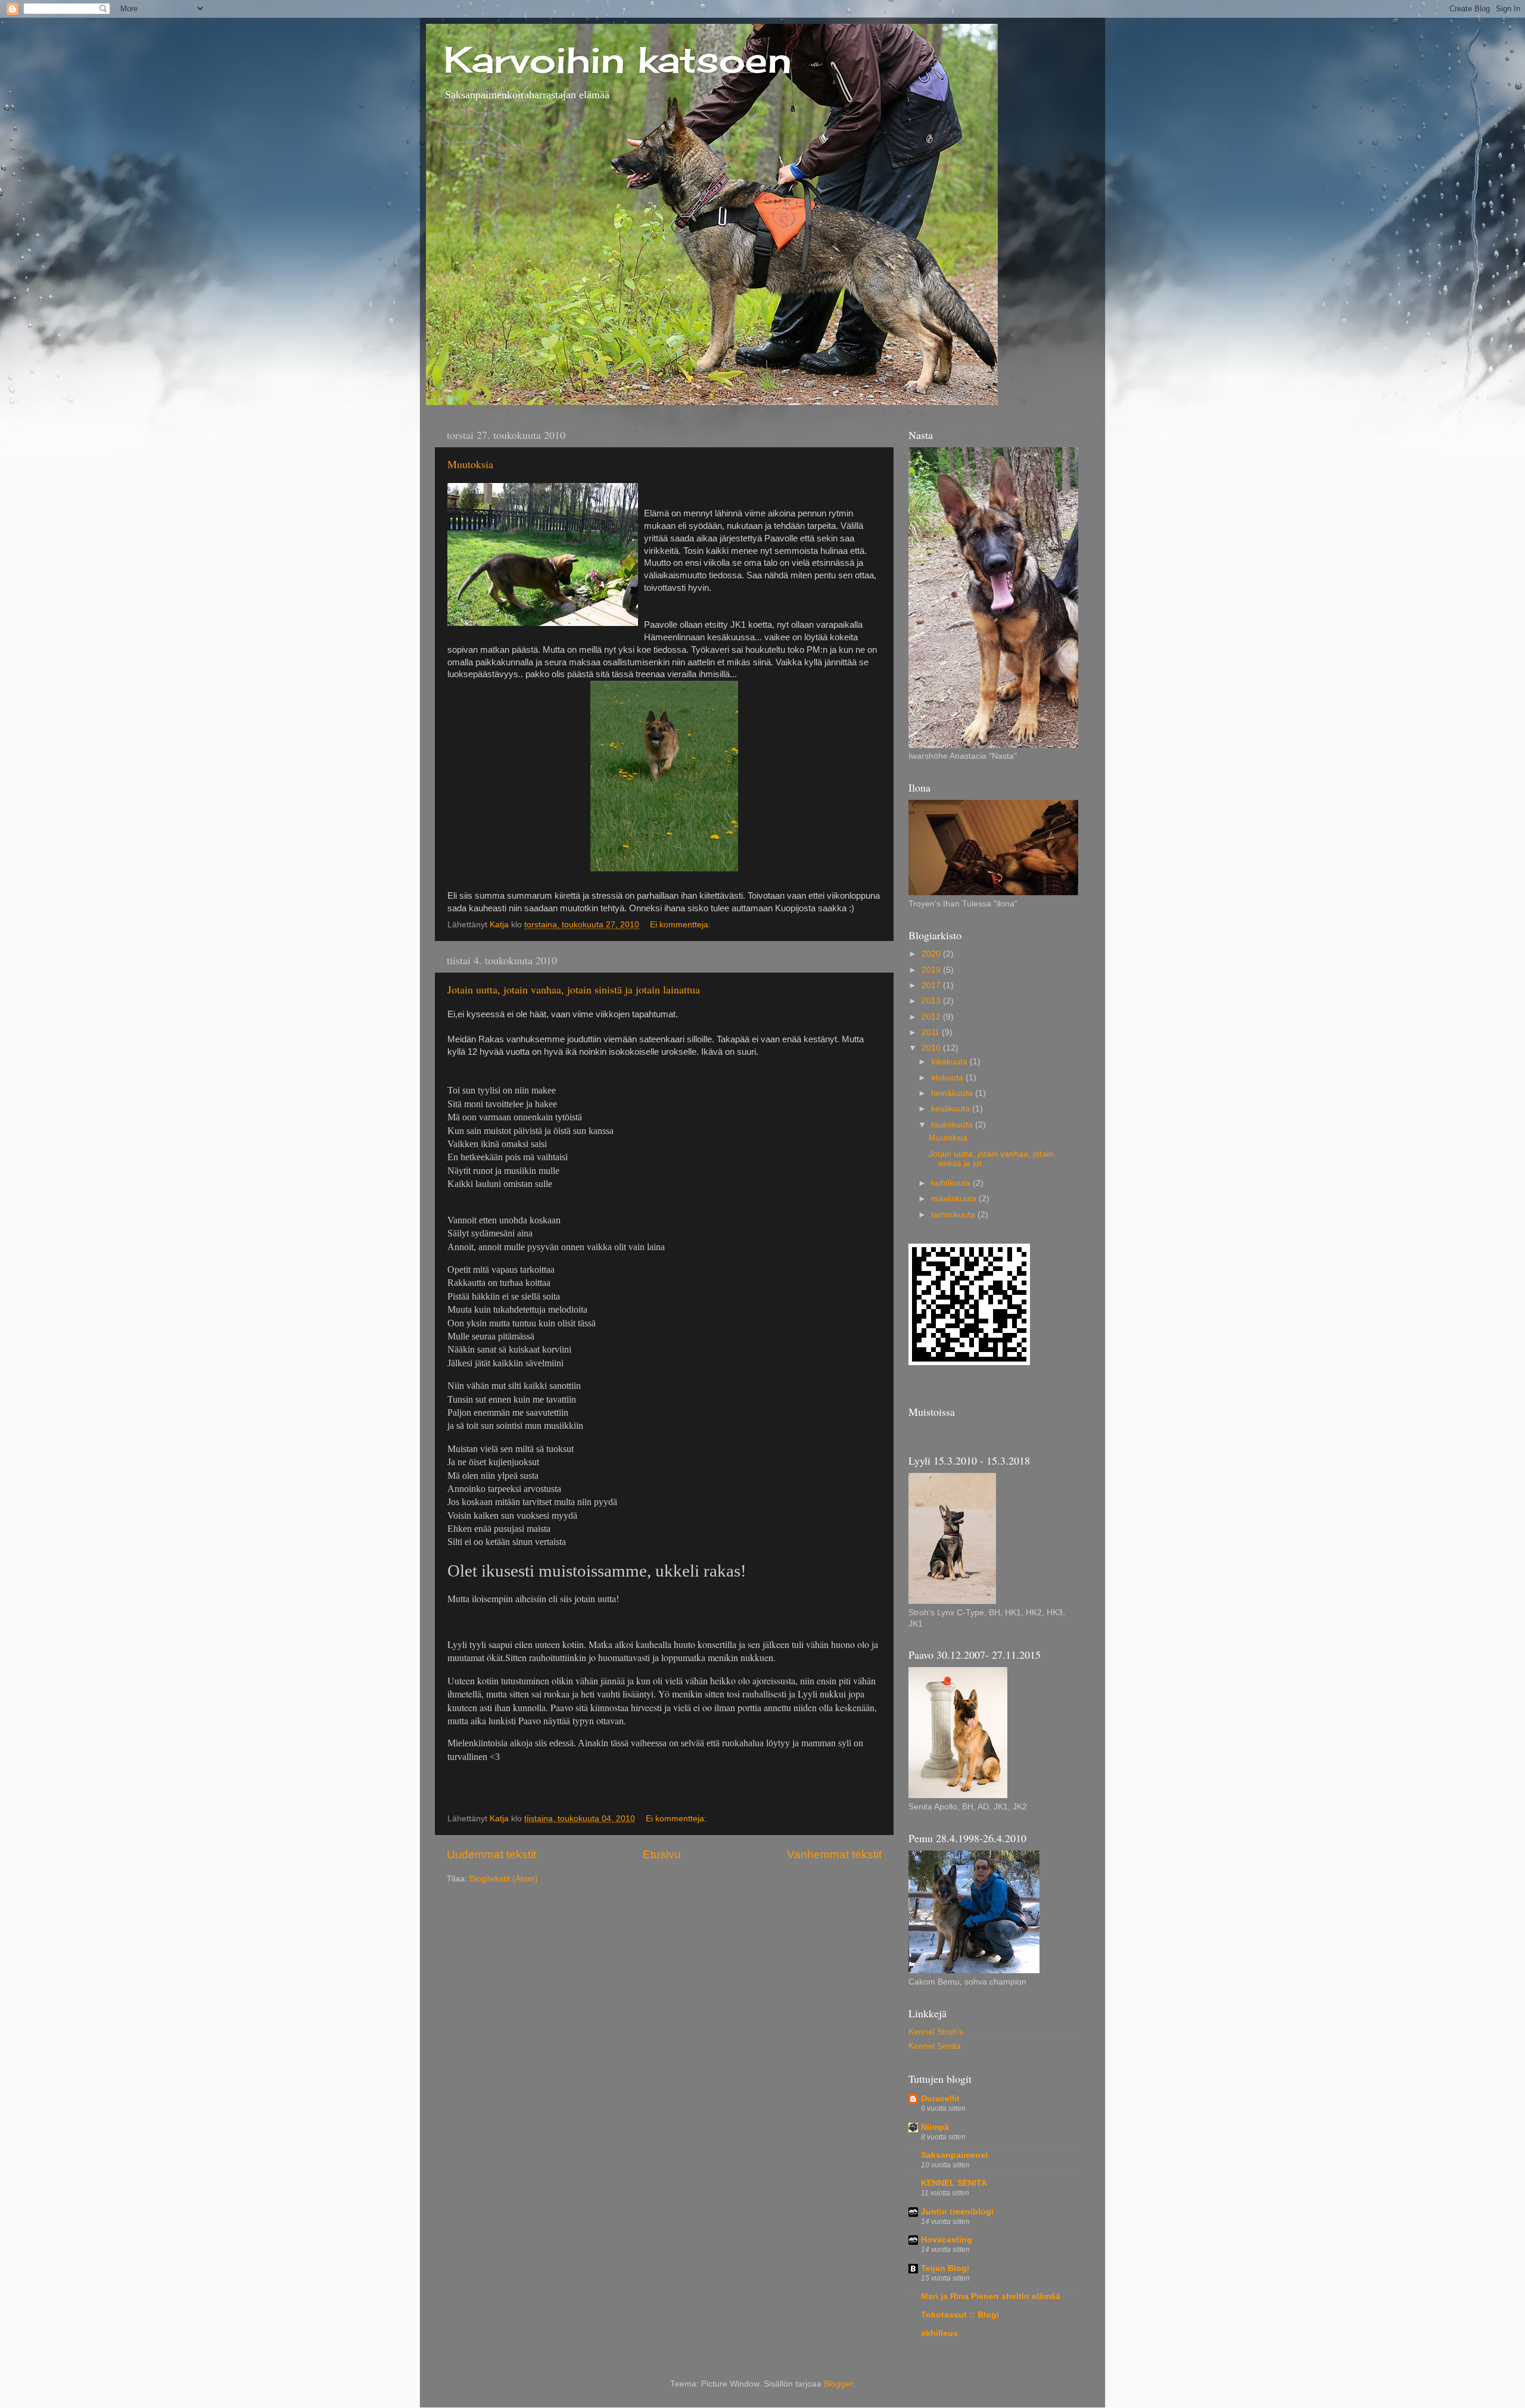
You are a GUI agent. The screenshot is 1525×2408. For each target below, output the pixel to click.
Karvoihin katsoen (618, 59)
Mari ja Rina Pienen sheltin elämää (991, 2296)
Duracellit (940, 2099)
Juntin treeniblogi (957, 2212)
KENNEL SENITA (954, 2183)
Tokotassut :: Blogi (960, 2315)
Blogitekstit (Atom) (504, 1879)
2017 (932, 985)
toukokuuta (953, 1125)
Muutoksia (470, 464)
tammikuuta (954, 1215)
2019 (932, 970)
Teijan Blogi (945, 2268)
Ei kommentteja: (681, 925)
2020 (932, 954)
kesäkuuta (952, 1109)
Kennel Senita (935, 2046)
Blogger (838, 2384)
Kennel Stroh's (936, 2032)
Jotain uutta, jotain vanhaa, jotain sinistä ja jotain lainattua (574, 989)
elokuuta (948, 1078)
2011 (932, 1032)
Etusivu (662, 1854)
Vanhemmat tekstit (834, 1854)
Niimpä (935, 2127)
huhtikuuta (952, 1183)
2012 (932, 1017)
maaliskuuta (955, 1199)
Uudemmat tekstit (491, 1854)
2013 (932, 1001)
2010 (932, 1048)
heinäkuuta (953, 1093)
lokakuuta (950, 1062)
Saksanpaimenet (955, 2155)
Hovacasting (947, 2240)
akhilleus (939, 2333)
